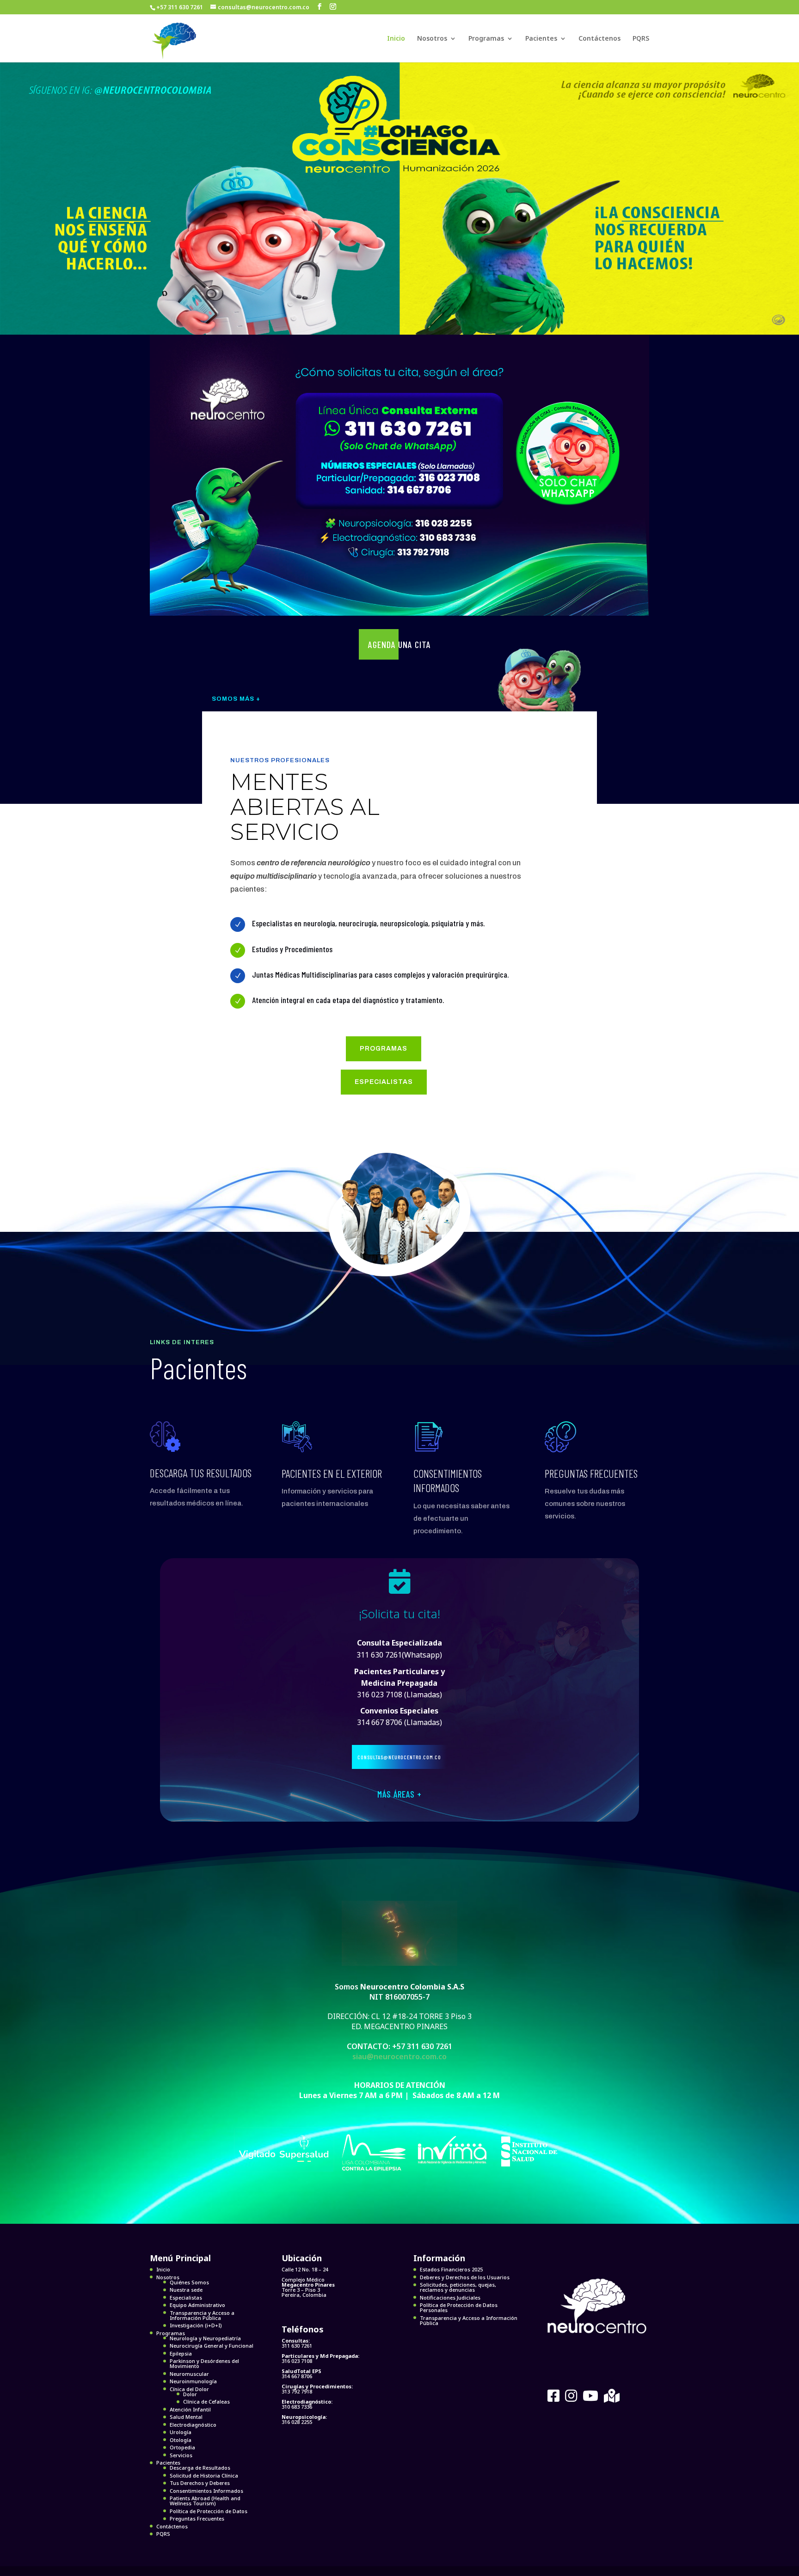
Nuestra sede (186, 2290)
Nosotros (432, 39)
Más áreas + (399, 1794)
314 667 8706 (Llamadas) (399, 1722)
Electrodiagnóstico (193, 2425)
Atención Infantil (190, 2409)
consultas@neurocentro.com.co (399, 1757)
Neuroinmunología (193, 2381)
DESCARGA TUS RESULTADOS (201, 1473)
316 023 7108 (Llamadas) (399, 1683)
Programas (486, 39)
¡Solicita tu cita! (399, 1614)
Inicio (396, 39)
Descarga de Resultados (200, 2468)
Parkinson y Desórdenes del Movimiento (204, 2363)
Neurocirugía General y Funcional (212, 2346)
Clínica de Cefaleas (206, 2402)
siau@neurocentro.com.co (399, 2056)
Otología (181, 2440)
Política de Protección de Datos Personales (459, 2307)
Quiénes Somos (189, 2282)
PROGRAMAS (384, 1049)
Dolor (190, 2394)
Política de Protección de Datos (209, 2511)
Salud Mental (186, 2417)
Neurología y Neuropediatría (205, 2338)
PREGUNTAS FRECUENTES (591, 1473)
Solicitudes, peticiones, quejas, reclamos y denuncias (458, 2287)
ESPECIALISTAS (384, 1082)
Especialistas (186, 2298)
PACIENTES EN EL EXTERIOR (332, 1473)
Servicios (181, 2455)
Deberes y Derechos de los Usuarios (465, 2277)
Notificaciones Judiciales (450, 2298)
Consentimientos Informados (206, 2491)
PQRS (641, 39)
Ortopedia (182, 2447)
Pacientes (541, 39)
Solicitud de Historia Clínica (204, 2475)
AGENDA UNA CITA (399, 644)
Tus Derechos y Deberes (200, 2483)
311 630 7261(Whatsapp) (399, 1655)
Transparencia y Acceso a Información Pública (202, 2315)
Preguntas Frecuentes (197, 2518)
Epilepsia (181, 2353)
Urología (181, 2432)
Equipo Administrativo (197, 2305)
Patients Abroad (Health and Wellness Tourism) (205, 2501)
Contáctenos (599, 39)
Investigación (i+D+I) (196, 2325)
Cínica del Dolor (189, 2389)
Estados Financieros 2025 (451, 2269)
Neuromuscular (189, 2374)
